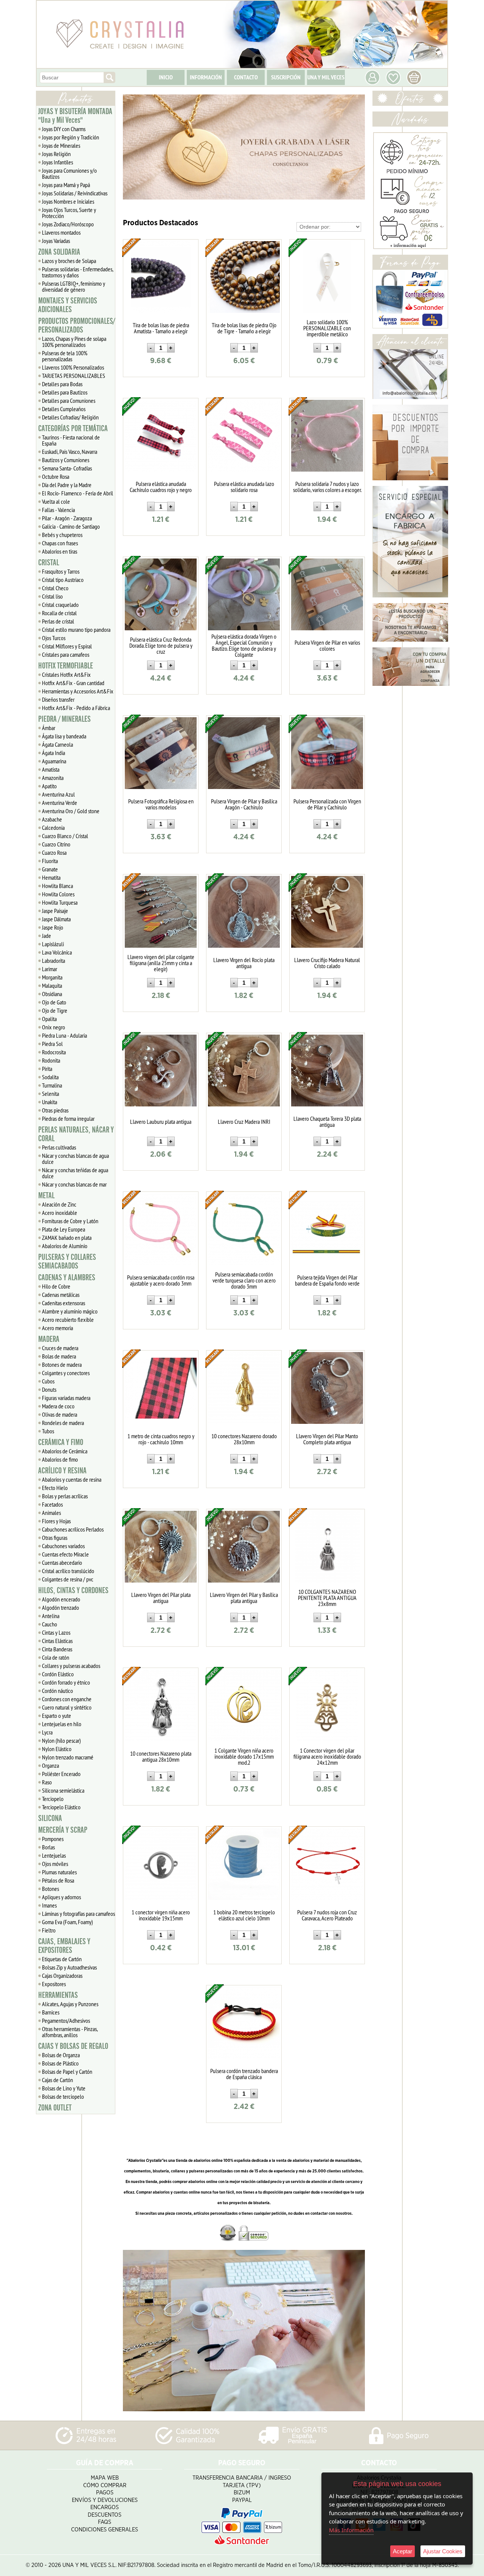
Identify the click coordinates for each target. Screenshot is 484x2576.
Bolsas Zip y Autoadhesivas (69, 1967)
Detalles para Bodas (62, 384)
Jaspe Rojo (53, 927)
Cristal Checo (55, 588)
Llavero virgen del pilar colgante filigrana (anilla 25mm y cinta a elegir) (161, 963)
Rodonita (51, 1060)
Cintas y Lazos (56, 1632)
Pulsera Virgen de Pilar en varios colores (327, 645)
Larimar (50, 969)
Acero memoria (57, 1328)
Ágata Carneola (57, 744)
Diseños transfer (58, 699)
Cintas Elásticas (57, 1641)
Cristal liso (52, 596)
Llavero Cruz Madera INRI (244, 1122)
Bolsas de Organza (61, 2055)
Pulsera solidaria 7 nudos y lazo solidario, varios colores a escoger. (327, 487)
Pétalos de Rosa (58, 1880)
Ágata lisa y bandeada (64, 736)
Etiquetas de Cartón (62, 1959)
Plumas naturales (59, 1872)
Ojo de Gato (54, 1002)
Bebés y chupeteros (62, 535)
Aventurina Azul (58, 794)
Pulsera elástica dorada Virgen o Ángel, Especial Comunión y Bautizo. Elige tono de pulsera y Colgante (244, 645)
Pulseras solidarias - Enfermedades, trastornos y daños (78, 272)
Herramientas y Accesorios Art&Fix (78, 691)
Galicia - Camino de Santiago (71, 526)
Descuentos (105, 2515)
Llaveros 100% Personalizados (73, 367)
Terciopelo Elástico (61, 1807)
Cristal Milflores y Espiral (67, 646)
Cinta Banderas (57, 1649)
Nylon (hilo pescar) (61, 1741)
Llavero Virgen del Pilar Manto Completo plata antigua (327, 1439)
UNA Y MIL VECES (326, 77)
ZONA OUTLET (55, 2108)
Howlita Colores (58, 894)
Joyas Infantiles (57, 162)
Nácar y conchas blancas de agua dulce (75, 1159)
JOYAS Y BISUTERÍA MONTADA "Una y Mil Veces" (75, 116)
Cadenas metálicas (61, 1295)
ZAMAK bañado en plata (67, 1238)
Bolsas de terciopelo (63, 2096)
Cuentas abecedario (62, 1563)
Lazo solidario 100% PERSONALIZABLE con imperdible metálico (327, 328)
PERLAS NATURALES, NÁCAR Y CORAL (76, 1134)
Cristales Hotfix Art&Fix (66, 675)
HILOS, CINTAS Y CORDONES (73, 1590)
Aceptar (403, 2551)
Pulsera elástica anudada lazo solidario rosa (244, 487)
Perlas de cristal (58, 621)
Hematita (51, 877)
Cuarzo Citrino (56, 844)
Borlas (48, 1847)
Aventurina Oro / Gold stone (71, 811)
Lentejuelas (54, 1855)
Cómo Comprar (105, 2485)
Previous (132, 147)
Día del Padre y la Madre (67, 485)
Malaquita (52, 986)
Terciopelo (53, 1799)
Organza (50, 1765)
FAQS (105, 2522)
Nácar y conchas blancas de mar (74, 1184)
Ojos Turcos (54, 638)
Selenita (50, 1094)
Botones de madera (62, 1365)
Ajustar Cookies (443, 2551)
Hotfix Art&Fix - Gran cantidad (73, 683)
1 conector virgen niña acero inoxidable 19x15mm (161, 1915)
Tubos (48, 1431)
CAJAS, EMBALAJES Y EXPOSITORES (64, 1946)
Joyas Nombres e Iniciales (68, 201)
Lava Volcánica (57, 952)
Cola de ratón (56, 1657)
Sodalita (50, 1077)
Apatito (49, 786)
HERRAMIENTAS (58, 1995)
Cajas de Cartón (57, 2080)
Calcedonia (53, 828)
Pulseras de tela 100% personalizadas (65, 356)
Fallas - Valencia (58, 510)
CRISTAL (49, 563)
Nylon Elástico (57, 1749)
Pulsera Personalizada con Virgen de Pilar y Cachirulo (327, 804)
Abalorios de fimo (60, 1459)
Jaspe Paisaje (55, 911)
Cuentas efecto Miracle (65, 1554)
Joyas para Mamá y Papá (66, 185)
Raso (47, 1782)
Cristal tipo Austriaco (63, 580)
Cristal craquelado (60, 605)
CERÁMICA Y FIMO (61, 1442)
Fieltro (49, 1930)
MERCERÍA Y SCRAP (63, 1830)
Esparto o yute (57, 1716)
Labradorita (54, 961)
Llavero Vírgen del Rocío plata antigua (244, 963)
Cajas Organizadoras (62, 1976)
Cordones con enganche (67, 1699)
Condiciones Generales (105, 2530)
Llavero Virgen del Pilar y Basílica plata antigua (244, 1598)
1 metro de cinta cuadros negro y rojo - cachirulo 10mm (161, 1439)
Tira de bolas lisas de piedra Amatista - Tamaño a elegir (161, 328)
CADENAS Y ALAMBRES (67, 1278)
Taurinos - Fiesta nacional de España (71, 440)
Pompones (53, 1839)
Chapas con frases (60, 543)
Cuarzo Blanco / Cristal (65, 836)
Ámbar (49, 728)
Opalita (49, 1019)
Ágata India (54, 753)
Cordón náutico (57, 1691)
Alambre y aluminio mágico (70, 1311)
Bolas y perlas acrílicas (65, 1496)
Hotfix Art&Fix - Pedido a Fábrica (76, 708)
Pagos (105, 2493)
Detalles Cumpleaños (64, 409)
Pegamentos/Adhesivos (66, 2021)
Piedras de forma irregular (68, 1119)
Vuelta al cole (56, 501)
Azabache (52, 819)
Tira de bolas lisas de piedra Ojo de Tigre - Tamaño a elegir (244, 328)
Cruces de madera (60, 1348)
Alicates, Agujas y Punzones (70, 2004)
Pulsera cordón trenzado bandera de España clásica (244, 2074)
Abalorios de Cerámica (65, 1451)
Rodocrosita (54, 1052)
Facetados (52, 1504)
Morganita (52, 977)
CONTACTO (246, 77)
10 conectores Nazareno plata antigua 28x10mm (161, 1756)
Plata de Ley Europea (64, 1229)
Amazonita (53, 778)
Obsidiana (52, 994)
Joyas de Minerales (61, 145)
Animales (51, 1513)
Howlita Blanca (57, 886)
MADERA (49, 1339)
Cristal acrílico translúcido (68, 1571)
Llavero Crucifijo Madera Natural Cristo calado (327, 963)
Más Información (351, 2530)
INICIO (166, 77)
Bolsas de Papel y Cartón (67, 2072)
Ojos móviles (55, 1864)
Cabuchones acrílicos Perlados (73, 1529)
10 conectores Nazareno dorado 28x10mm (244, 1439)
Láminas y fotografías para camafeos (78, 1914)
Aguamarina (54, 761)
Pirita (47, 1069)
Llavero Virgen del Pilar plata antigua (161, 1598)
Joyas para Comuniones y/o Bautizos (69, 173)
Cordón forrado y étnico (66, 1682)
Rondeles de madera (63, 1423)
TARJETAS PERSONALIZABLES (74, 376)
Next (356, 147)
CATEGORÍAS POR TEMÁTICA (73, 429)
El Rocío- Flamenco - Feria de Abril (78, 493)
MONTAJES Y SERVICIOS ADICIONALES (68, 305)
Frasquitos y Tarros (61, 571)
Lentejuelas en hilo (62, 1724)
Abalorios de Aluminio (65, 1246)
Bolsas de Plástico (60, 2063)
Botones (50, 1889)
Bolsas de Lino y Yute (64, 2088)
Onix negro (54, 1027)
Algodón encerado (61, 1599)
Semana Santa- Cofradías (67, 468)
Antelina (51, 1616)
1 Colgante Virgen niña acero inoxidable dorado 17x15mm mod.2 (244, 1756)
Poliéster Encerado (61, 1774)
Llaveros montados (61, 232)
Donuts (49, 1389)
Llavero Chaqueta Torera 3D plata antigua (327, 1122)
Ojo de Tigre (55, 1010)
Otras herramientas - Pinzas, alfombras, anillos (70, 2032)
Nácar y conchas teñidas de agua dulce (75, 1173)
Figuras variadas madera (66, 1398)
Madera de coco (58, 1406)
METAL (46, 1196)
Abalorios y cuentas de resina (72, 1479)
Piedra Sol (52, 1044)
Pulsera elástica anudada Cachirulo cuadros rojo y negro (161, 487)
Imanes (49, 1905)
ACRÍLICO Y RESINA (62, 1471)
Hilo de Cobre (56, 1286)
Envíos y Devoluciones (105, 2500)
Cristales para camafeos (66, 654)
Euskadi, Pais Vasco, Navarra (70, 452)
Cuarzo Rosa (54, 852)
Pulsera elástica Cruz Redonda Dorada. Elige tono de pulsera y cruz (161, 645)
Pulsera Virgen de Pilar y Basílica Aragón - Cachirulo (244, 804)
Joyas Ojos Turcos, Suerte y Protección (69, 213)
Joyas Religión (56, 154)
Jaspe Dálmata (56, 919)
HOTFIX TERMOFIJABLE (66, 666)
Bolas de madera (59, 1356)
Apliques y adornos (61, 1897)
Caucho (50, 1624)
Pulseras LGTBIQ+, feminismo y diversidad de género (74, 286)
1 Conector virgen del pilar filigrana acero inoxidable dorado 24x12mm (327, 1756)
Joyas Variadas (56, 241)
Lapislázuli (53, 944)
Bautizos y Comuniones (66, 460)
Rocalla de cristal (59, 613)
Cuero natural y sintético (67, 1707)
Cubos (48, 1381)
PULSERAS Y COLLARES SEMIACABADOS (67, 1262)
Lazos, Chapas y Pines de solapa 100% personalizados (74, 342)
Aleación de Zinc (59, 1204)
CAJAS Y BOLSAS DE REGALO (73, 2046)
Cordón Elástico (58, 1674)
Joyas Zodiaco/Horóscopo (68, 224)
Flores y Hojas (56, 1521)
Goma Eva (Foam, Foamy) (67, 1922)
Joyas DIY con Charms (64, 129)
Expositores (54, 1984)
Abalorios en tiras (60, 551)
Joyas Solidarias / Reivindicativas (75, 193)
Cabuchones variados (63, 1546)
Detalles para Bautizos (65, 392)
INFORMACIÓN (206, 77)
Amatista (51, 769)
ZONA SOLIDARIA (59, 252)
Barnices (51, 2012)
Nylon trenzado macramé (68, 1757)
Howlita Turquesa (60, 902)
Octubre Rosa (56, 477)
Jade (47, 936)
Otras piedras (55, 1110)
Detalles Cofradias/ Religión (70, 417)
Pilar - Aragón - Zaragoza (67, 518)
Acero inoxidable (60, 1213)
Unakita (50, 1102)
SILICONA (50, 1818)
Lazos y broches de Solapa (69, 261)
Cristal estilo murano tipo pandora (76, 630)
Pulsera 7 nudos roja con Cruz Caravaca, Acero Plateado (327, 1915)
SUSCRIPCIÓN (286, 77)
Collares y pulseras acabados (71, 1666)
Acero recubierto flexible (68, 1320)
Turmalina (52, 1085)
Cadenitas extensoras (64, 1303)
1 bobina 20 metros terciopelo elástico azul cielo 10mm (244, 1915)
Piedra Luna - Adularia (64, 1035)
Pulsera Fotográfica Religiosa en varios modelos (161, 804)
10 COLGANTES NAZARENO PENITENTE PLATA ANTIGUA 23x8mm (327, 1598)
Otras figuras (55, 1538)
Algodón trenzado (60, 1607)
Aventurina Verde (60, 803)
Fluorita (50, 861)
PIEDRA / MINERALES (64, 719)
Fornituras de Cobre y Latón (70, 1221)
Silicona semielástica (63, 1790)
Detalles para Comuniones (69, 401)
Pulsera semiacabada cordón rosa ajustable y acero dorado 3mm (161, 1280)
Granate (50, 869)
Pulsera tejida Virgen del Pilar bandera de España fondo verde (327, 1280)
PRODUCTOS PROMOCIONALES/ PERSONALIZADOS (77, 326)
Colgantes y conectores (66, 1373)
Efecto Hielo (55, 1488)
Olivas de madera (60, 1414)
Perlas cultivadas (59, 1147)
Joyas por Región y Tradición (71, 137)
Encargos (105, 2507)
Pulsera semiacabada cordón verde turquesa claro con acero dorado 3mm (244, 1280)
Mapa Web (105, 2478)
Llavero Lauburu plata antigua (161, 1122)
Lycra (47, 1732)
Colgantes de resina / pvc (68, 1579)
